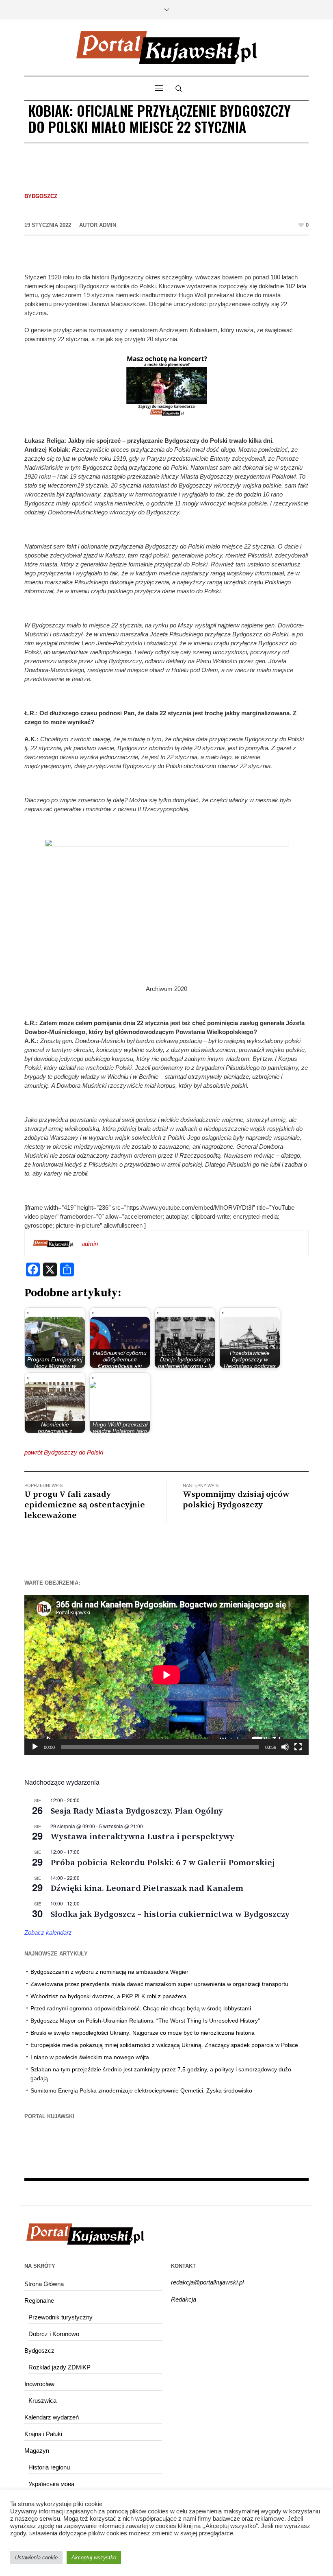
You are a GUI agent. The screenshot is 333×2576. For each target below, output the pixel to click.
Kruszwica (42, 2401)
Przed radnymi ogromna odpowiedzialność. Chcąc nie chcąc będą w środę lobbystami (141, 2008)
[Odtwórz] (35, 1747)
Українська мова (51, 2484)
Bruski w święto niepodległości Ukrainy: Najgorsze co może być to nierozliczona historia (143, 2033)
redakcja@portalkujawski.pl (207, 2282)
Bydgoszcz (41, 196)
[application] (166, 1675)
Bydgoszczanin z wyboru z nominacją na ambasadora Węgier (109, 1972)
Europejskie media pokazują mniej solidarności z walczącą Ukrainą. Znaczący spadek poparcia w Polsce (164, 2045)
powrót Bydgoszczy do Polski (64, 1452)
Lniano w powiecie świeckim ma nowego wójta (90, 2057)
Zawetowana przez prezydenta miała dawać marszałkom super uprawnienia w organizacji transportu (159, 1984)
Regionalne (39, 2301)
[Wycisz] (285, 1747)
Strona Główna (44, 2284)
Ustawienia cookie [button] (36, 2557)
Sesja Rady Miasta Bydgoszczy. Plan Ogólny (137, 1811)
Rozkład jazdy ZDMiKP (59, 2367)
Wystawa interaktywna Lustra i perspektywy (142, 1837)
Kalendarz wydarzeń (52, 2417)
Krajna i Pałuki (43, 2434)
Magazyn (37, 2451)
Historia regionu (49, 2467)
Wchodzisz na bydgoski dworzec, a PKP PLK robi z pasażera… (111, 1996)
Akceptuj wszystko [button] (94, 2557)
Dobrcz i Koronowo (54, 2334)
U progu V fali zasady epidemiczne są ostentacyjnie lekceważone (85, 1505)
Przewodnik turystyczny (61, 2317)
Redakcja (184, 2299)
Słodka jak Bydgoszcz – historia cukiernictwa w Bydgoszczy (170, 1914)
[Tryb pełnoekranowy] (298, 1747)
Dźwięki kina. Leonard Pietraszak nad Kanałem (147, 1888)
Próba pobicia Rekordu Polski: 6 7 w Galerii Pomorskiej (162, 1863)
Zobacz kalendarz (48, 1933)
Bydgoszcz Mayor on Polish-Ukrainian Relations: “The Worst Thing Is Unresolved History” (145, 2021)
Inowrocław (39, 2384)
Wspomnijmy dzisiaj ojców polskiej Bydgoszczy (236, 1500)
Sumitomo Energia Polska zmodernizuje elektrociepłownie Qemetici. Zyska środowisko (141, 2090)
